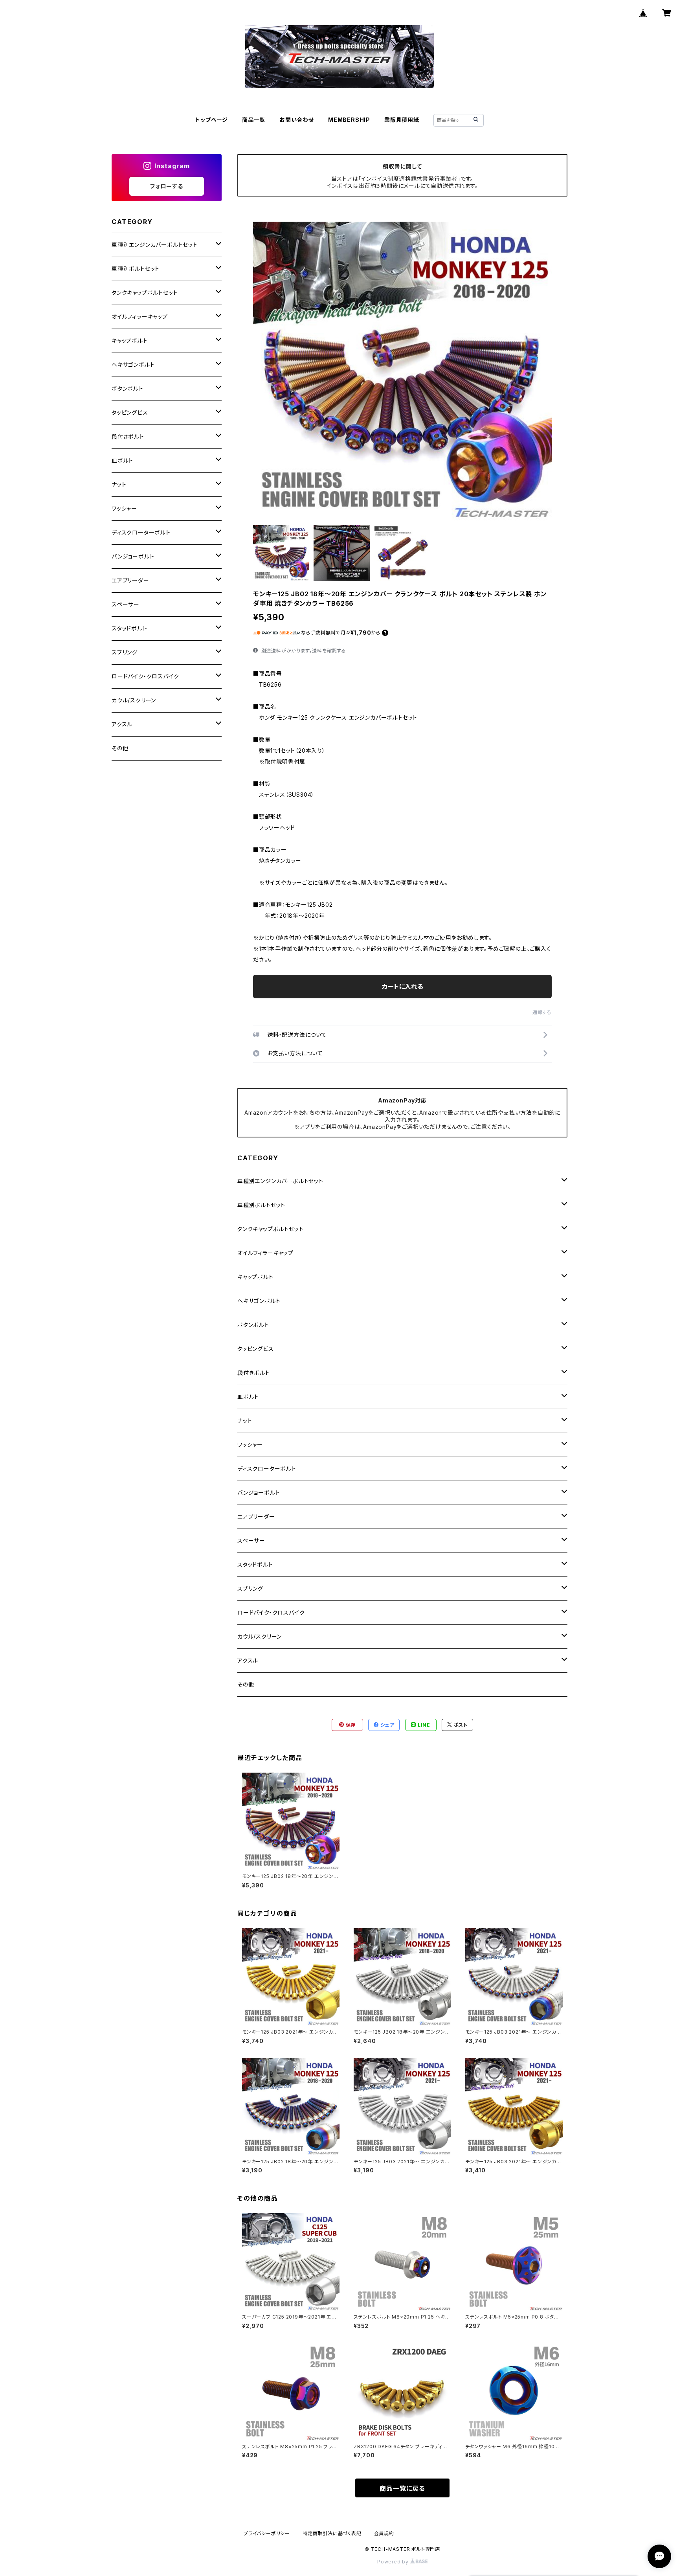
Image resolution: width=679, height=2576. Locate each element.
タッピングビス (256, 1349)
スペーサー (251, 1541)
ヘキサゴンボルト (259, 1301)
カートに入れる (403, 987)
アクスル (248, 1660)
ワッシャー (250, 1445)
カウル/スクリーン (260, 1636)
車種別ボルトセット (261, 1205)
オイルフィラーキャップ (265, 1253)
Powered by (394, 2562)
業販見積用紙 (402, 120)
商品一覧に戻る (402, 2488)
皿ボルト (248, 1397)
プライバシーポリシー (267, 2533)
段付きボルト (254, 1373)
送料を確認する (329, 651)
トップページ (212, 120)
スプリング (250, 1588)
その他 (246, 1684)
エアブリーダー (256, 1517)
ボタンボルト (253, 1325)
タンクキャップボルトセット (270, 1229)
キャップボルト (255, 1277)
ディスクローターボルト (267, 1469)
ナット (245, 1421)
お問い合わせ (297, 120)
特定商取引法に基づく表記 (332, 2533)
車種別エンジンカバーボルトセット (280, 1181)
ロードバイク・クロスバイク (271, 1612)
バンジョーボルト (259, 1493)
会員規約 (384, 2533)
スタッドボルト (255, 1565)
